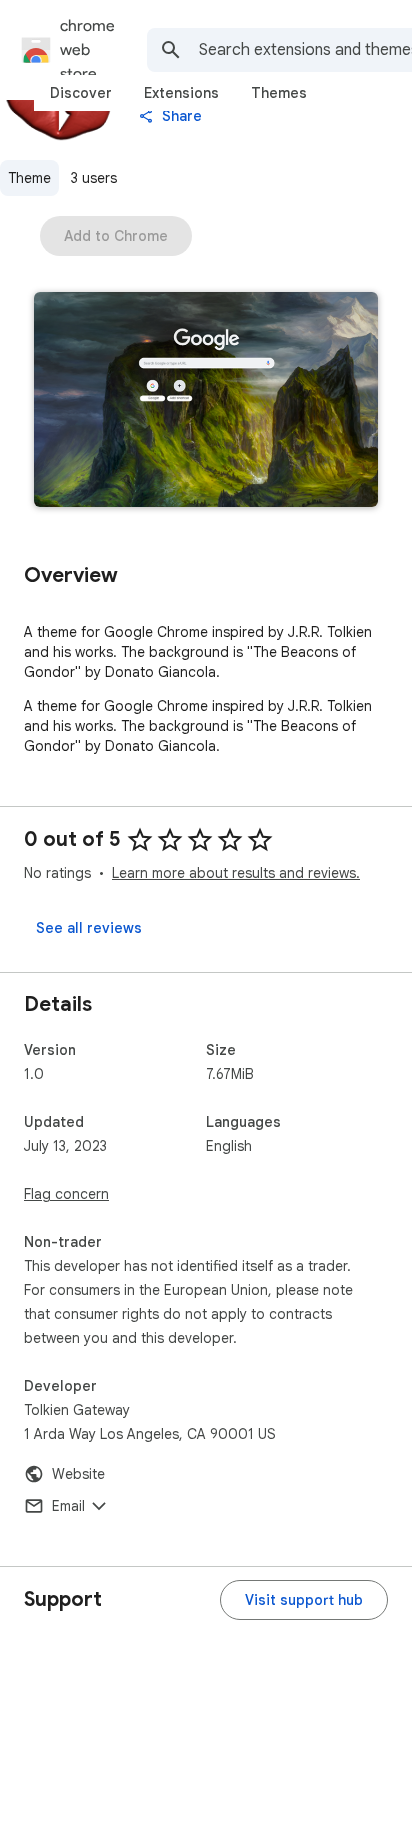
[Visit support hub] (304, 1600)
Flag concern (66, 1194)
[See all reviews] (89, 928)
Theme (29, 178)
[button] (206, 401)
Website (78, 1474)
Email (68, 1506)
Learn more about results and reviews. (236, 873)
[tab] (81, 93)
